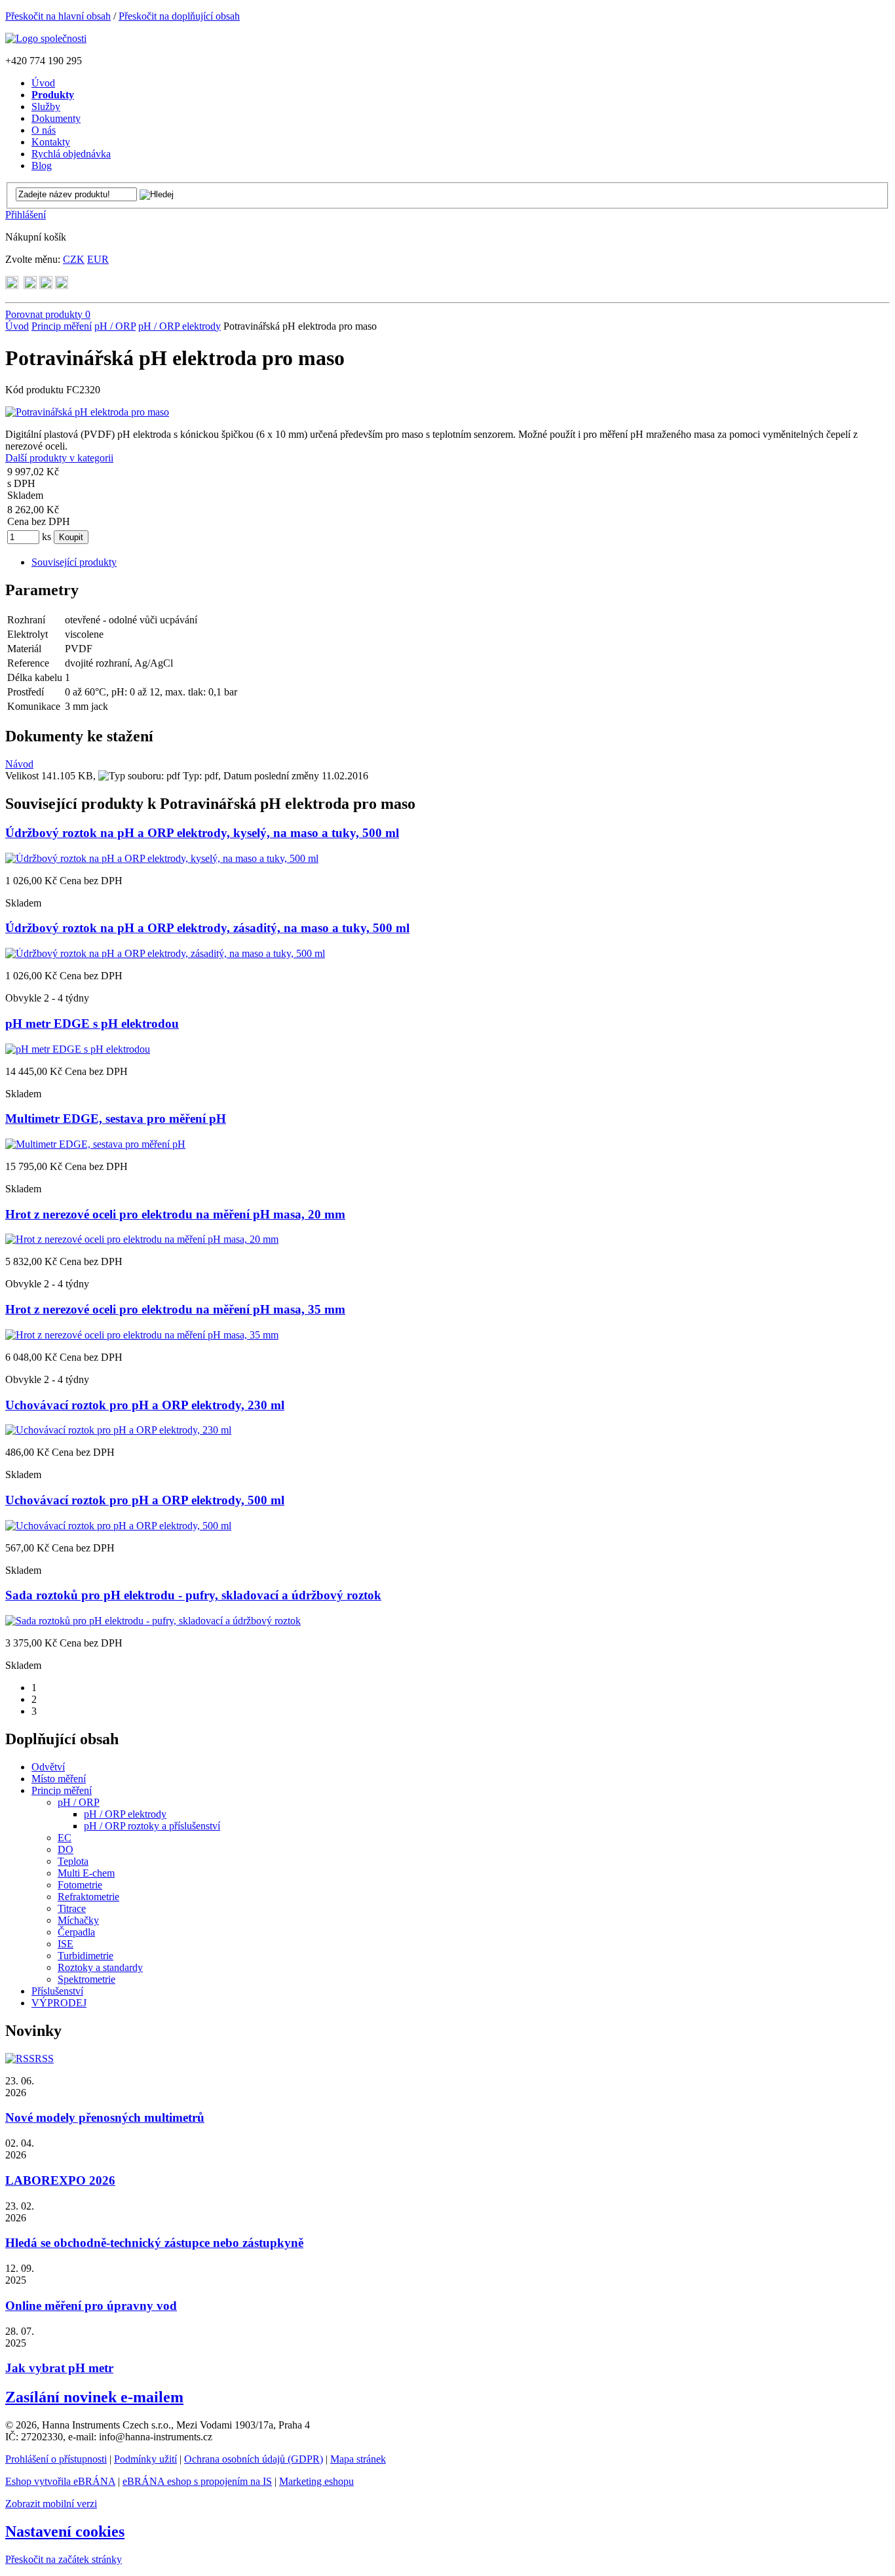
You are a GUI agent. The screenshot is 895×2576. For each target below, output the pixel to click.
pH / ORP (115, 326)
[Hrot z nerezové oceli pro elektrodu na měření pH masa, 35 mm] (142, 1335)
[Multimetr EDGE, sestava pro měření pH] (95, 1144)
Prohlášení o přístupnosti (56, 2459)
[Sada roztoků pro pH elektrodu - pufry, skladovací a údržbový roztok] (153, 1621)
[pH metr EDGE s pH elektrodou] (78, 1049)
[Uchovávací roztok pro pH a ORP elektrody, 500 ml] (118, 1526)
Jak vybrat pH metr (59, 2368)
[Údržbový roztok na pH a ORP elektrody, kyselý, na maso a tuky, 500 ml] (162, 858)
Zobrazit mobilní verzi (51, 2504)
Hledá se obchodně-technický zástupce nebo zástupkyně (154, 2243)
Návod (19, 764)
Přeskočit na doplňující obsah (179, 16)
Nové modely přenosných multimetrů (105, 2117)
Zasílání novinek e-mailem (94, 2397)
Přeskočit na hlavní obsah (58, 16)
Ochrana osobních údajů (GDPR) (254, 2459)
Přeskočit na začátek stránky (64, 2559)
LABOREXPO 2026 (60, 2180)
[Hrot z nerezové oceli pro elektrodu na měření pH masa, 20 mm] (142, 1239)
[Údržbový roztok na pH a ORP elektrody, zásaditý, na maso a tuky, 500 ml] (165, 953)
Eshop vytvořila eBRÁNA (60, 2481)
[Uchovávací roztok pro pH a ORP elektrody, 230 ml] (118, 1430)
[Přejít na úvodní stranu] (46, 38)
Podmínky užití (145, 2459)
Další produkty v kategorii (59, 458)
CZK (74, 259)
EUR (98, 259)
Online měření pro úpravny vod (91, 2306)
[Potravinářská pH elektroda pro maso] (87, 412)
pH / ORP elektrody (180, 326)
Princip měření (62, 326)
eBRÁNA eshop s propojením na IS (197, 2481)
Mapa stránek (358, 2459)
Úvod (17, 326)
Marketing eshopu (316, 2481)
